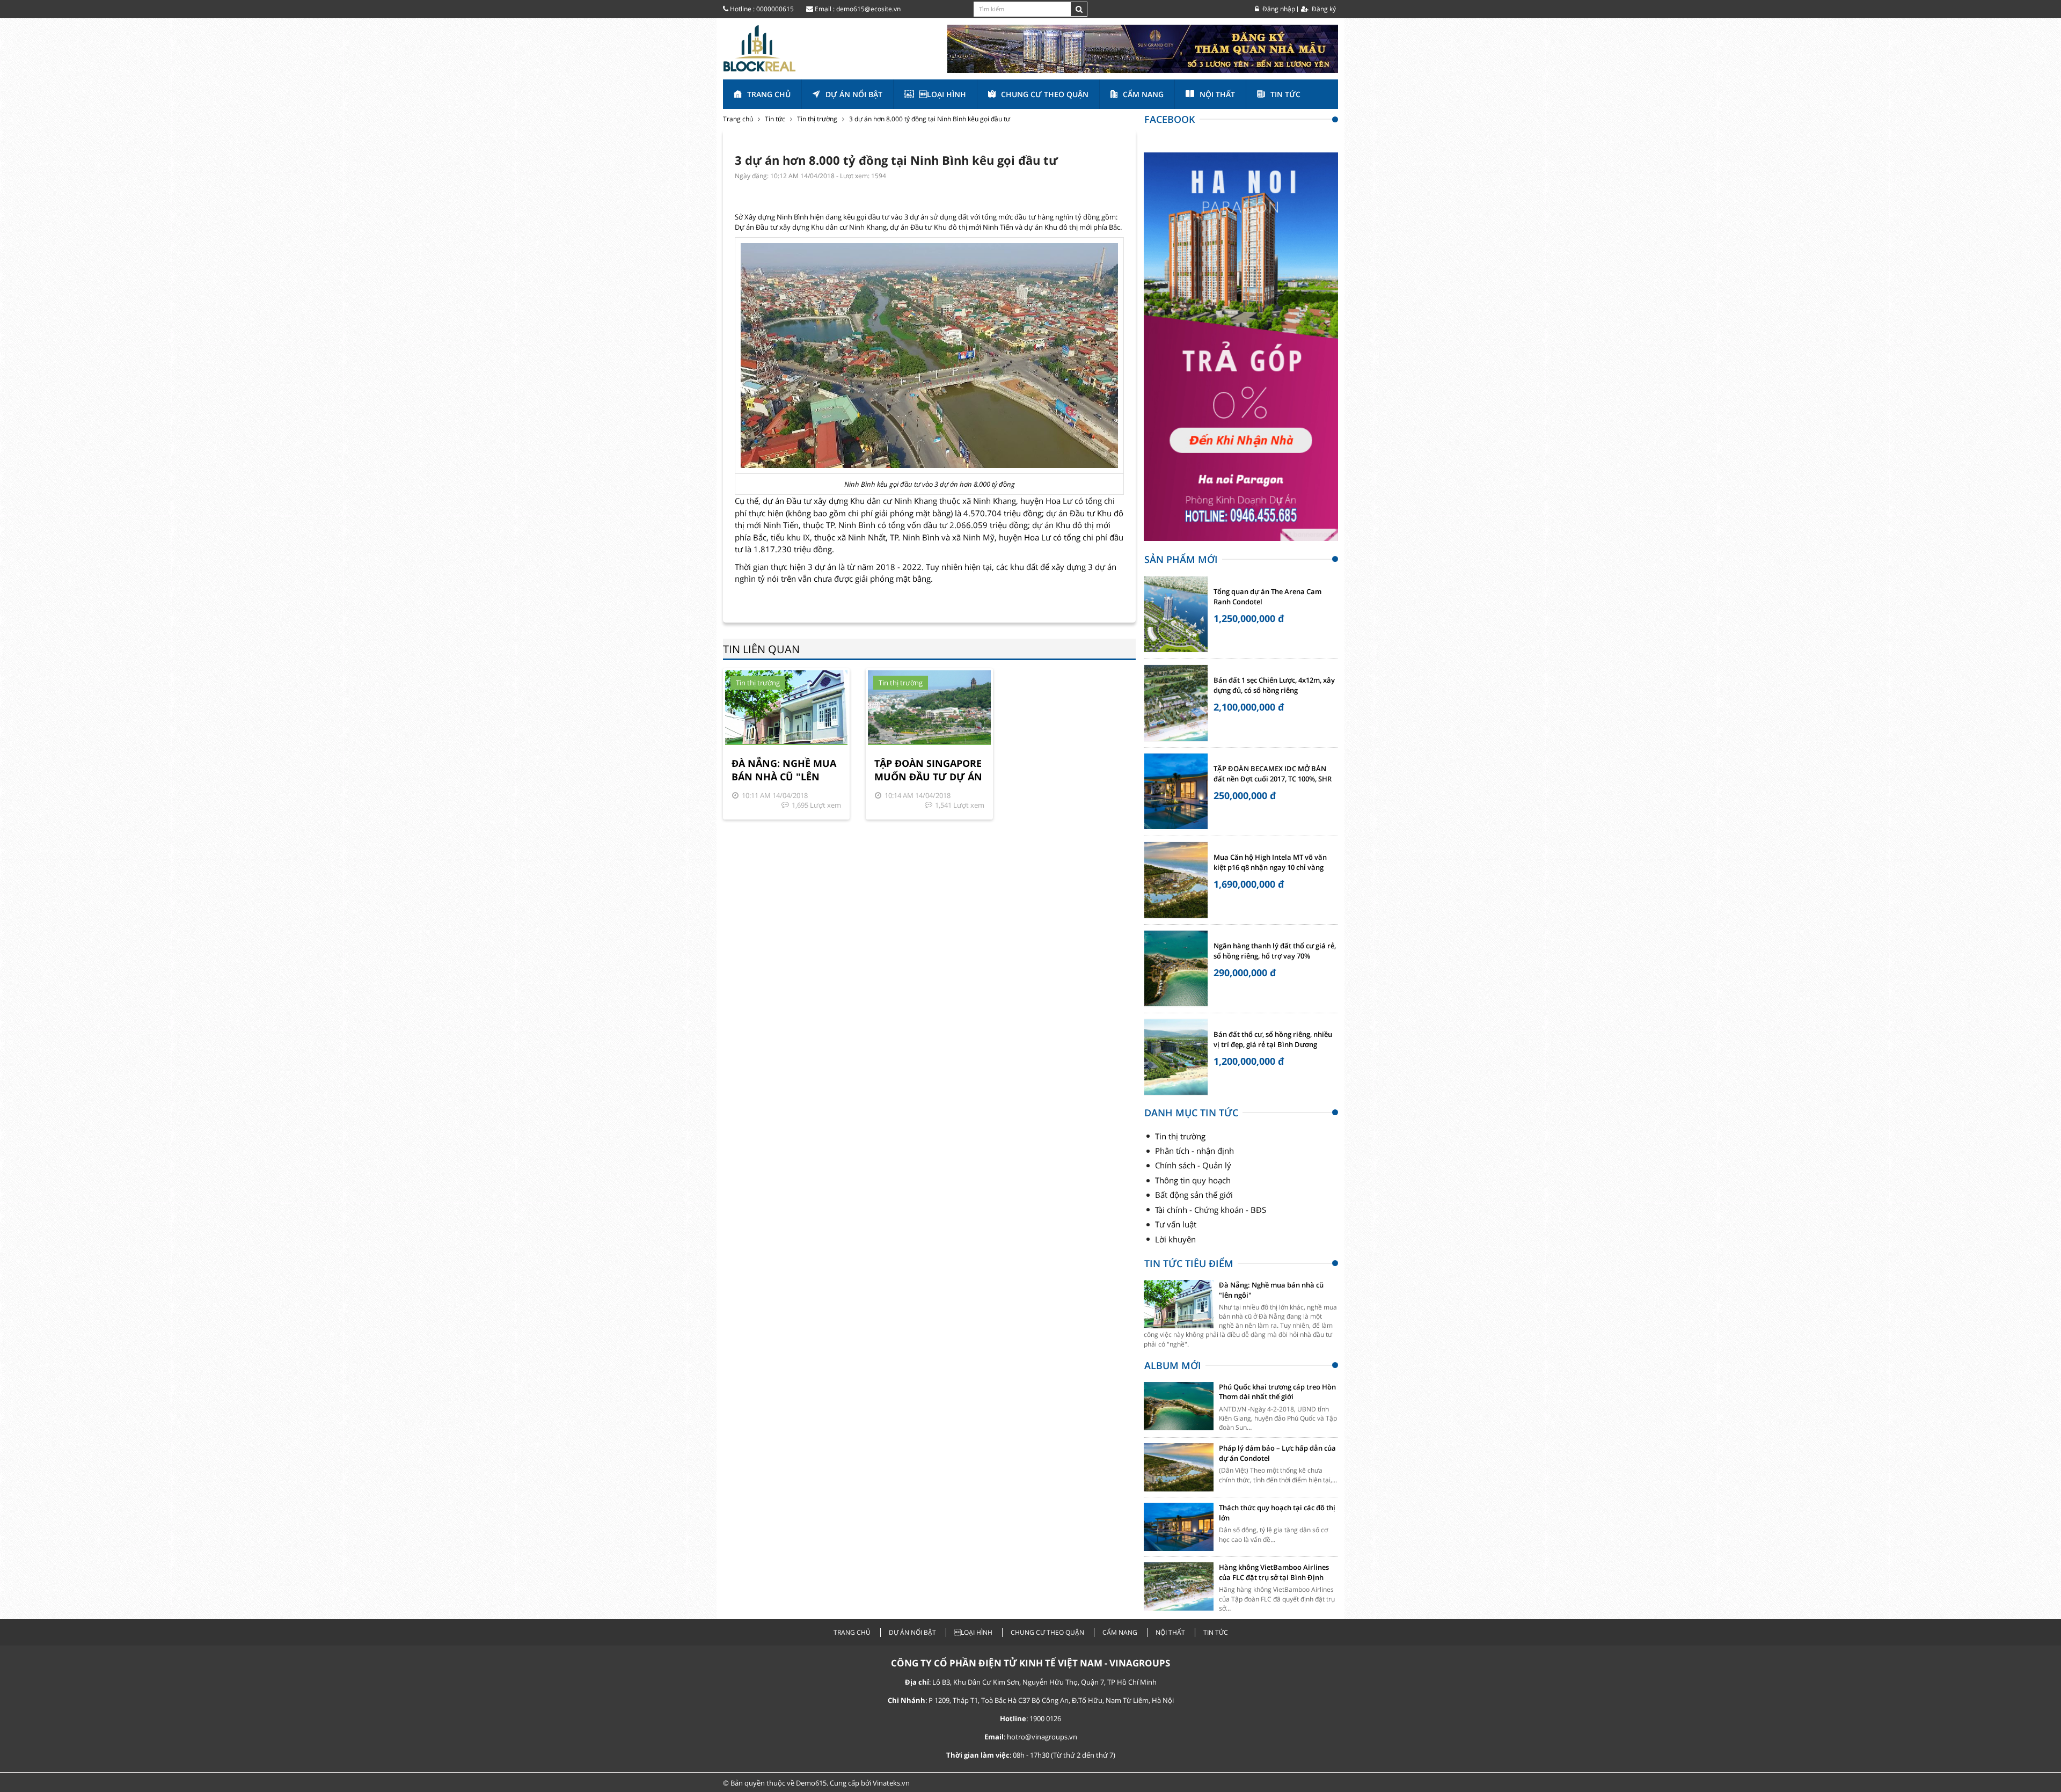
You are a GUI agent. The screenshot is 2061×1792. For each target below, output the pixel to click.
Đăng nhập (1278, 9)
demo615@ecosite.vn (868, 9)
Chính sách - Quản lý (1193, 1165)
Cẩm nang (1143, 94)
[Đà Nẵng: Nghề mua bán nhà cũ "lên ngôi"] (786, 708)
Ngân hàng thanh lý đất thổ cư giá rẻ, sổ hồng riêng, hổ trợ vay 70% (1275, 951)
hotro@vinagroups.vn (1042, 1737)
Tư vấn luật (1176, 1224)
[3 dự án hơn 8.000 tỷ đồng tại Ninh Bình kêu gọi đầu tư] (759, 47)
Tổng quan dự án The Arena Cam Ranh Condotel (1267, 597)
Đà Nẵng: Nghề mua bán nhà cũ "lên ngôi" (784, 770)
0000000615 (775, 9)
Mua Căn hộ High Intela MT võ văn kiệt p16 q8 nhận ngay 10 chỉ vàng (1270, 862)
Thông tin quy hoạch (1193, 1180)
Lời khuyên (1175, 1239)
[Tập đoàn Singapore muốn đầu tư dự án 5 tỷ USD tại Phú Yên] (929, 708)
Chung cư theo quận (1045, 94)
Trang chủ (769, 94)
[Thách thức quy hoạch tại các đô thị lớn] (1179, 1527)
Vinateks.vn (891, 1783)
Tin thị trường (817, 119)
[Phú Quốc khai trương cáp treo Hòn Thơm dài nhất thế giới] (1179, 1406)
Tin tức (1285, 94)
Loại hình (943, 94)
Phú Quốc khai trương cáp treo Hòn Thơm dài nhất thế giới (1277, 1392)
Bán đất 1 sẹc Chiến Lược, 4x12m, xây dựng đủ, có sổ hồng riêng (1274, 685)
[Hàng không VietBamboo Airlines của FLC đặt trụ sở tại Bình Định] (1179, 1586)
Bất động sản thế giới (1194, 1195)
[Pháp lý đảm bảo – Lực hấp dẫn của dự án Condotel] (1179, 1467)
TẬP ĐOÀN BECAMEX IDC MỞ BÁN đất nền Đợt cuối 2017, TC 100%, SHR (1273, 774)
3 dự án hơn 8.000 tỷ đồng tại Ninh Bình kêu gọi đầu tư (930, 119)
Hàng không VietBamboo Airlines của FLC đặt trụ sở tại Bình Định (1274, 1572)
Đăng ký (1323, 9)
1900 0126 (1045, 1718)
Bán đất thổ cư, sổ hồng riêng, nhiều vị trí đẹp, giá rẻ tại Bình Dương (1273, 1040)
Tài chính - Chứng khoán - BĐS (1211, 1210)
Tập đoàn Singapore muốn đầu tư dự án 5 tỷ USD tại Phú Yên (928, 770)
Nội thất (1217, 94)
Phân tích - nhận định (1194, 1151)
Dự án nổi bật (854, 94)
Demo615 (811, 1783)
